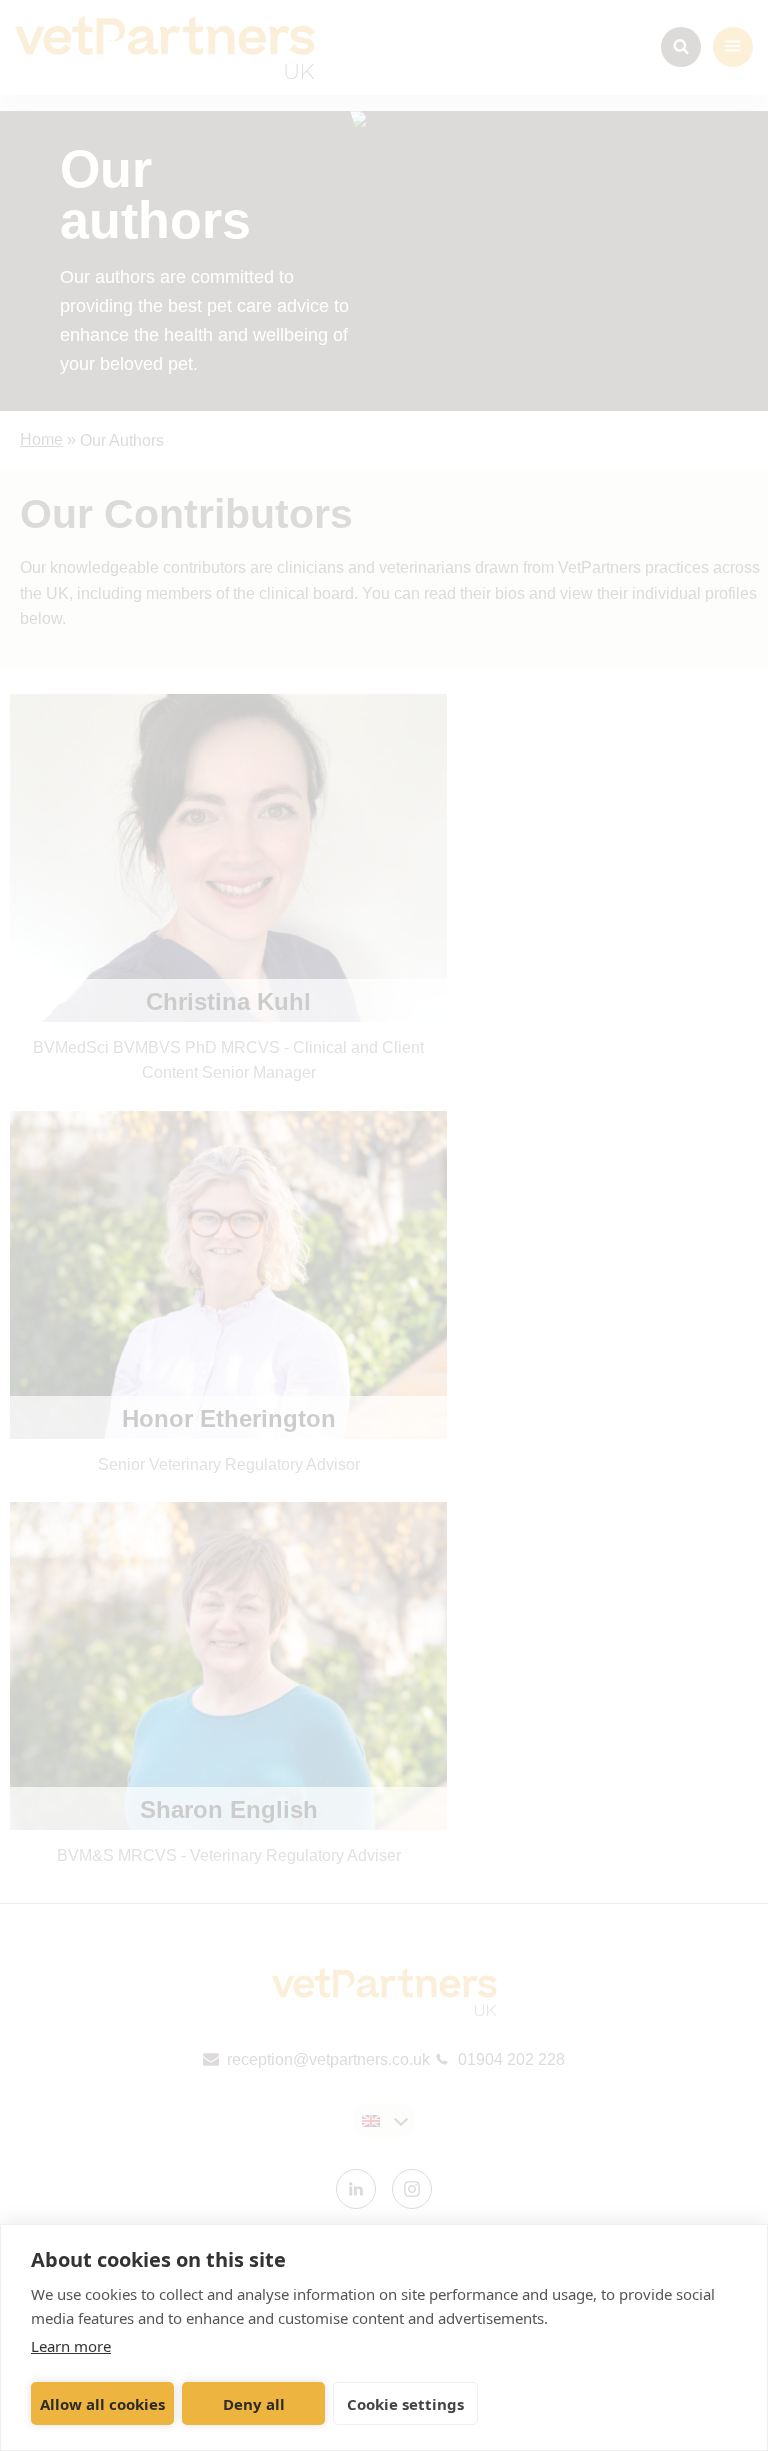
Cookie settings (405, 2404)
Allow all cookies (102, 2404)
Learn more (71, 2346)
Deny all (254, 2404)
